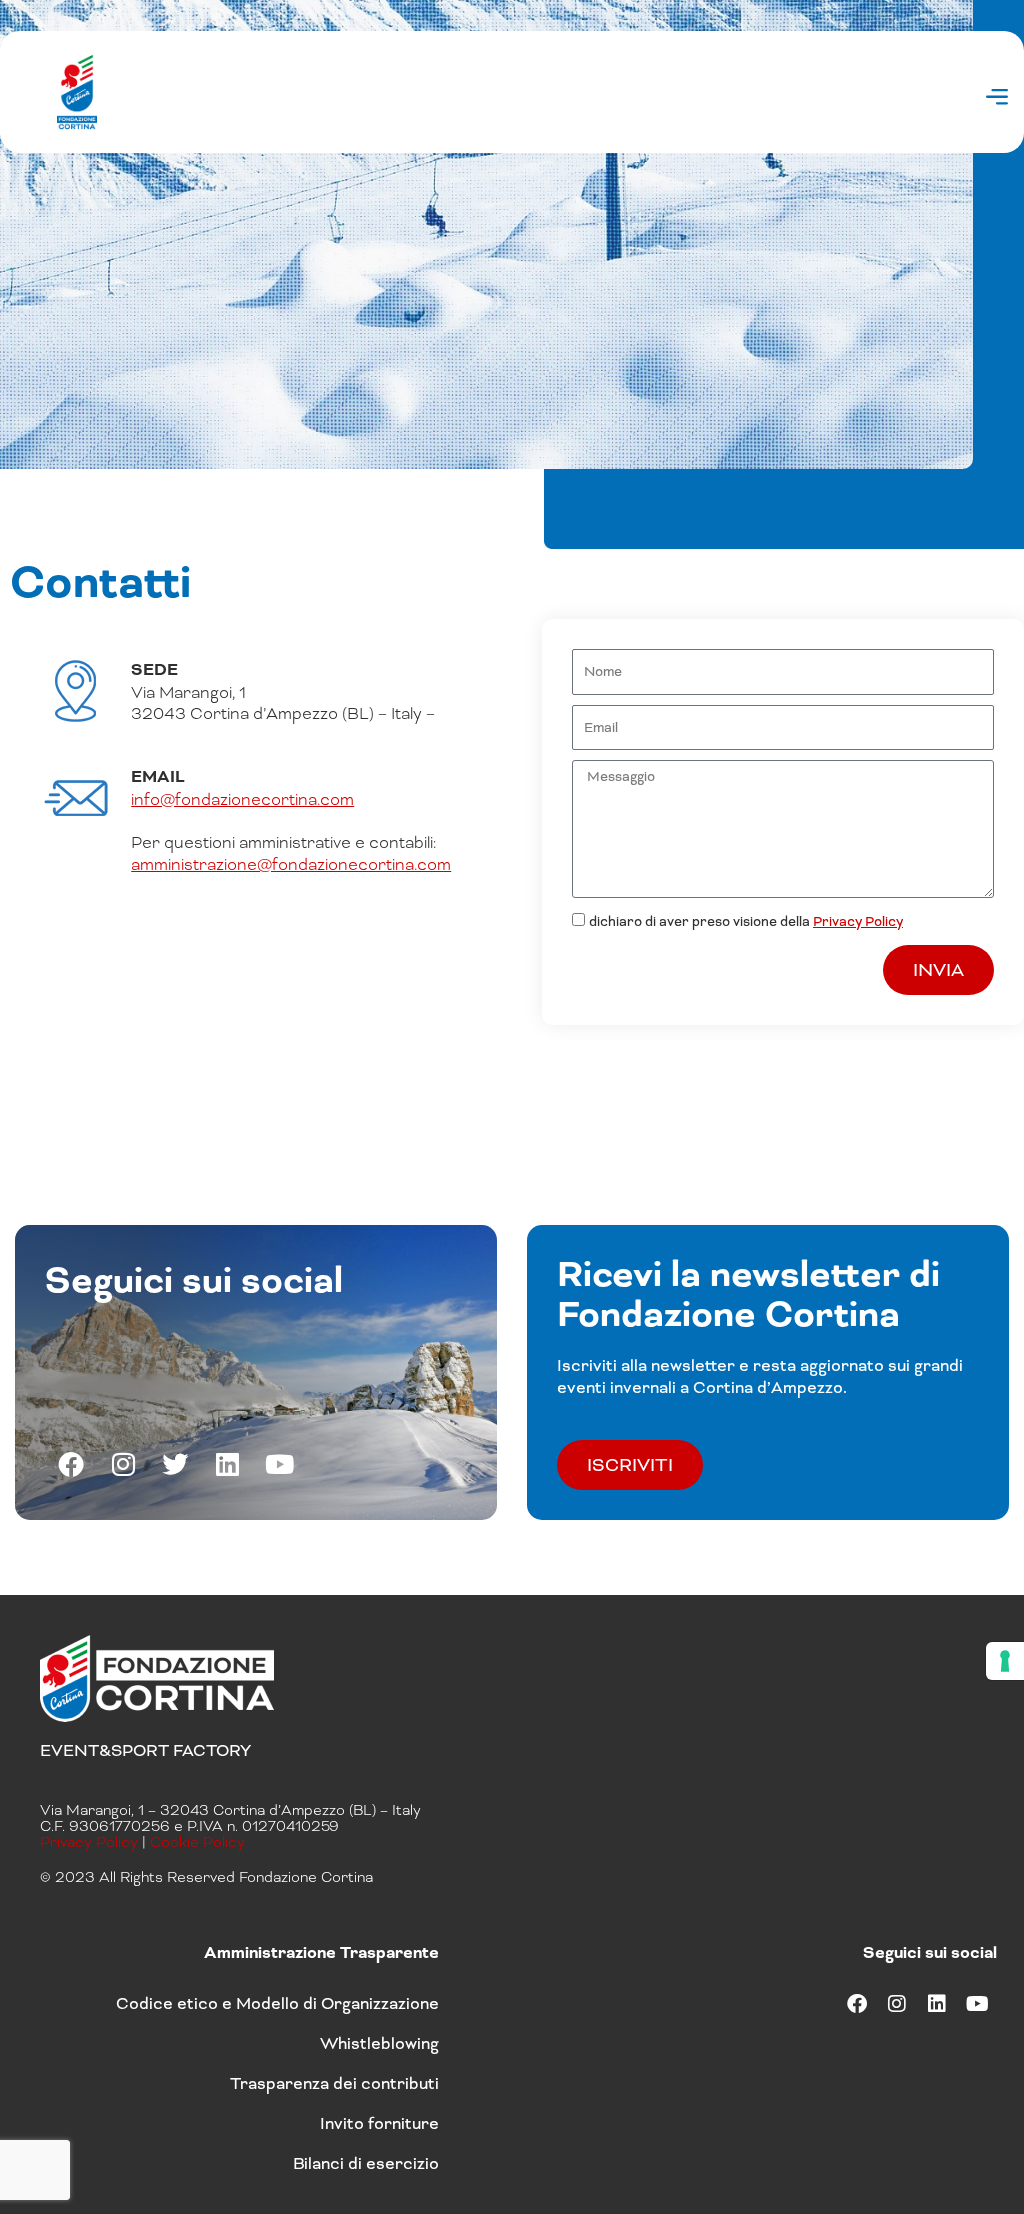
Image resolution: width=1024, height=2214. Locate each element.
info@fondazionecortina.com (242, 799)
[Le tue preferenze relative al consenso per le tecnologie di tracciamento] (1005, 1661)
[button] (997, 99)
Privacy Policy (858, 921)
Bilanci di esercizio (366, 2163)
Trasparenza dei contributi (334, 2083)
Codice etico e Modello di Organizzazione (277, 2003)
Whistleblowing (379, 2043)
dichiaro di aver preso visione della (746, 921)
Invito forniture (379, 2123)
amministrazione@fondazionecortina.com (291, 864)
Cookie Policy (197, 1842)
